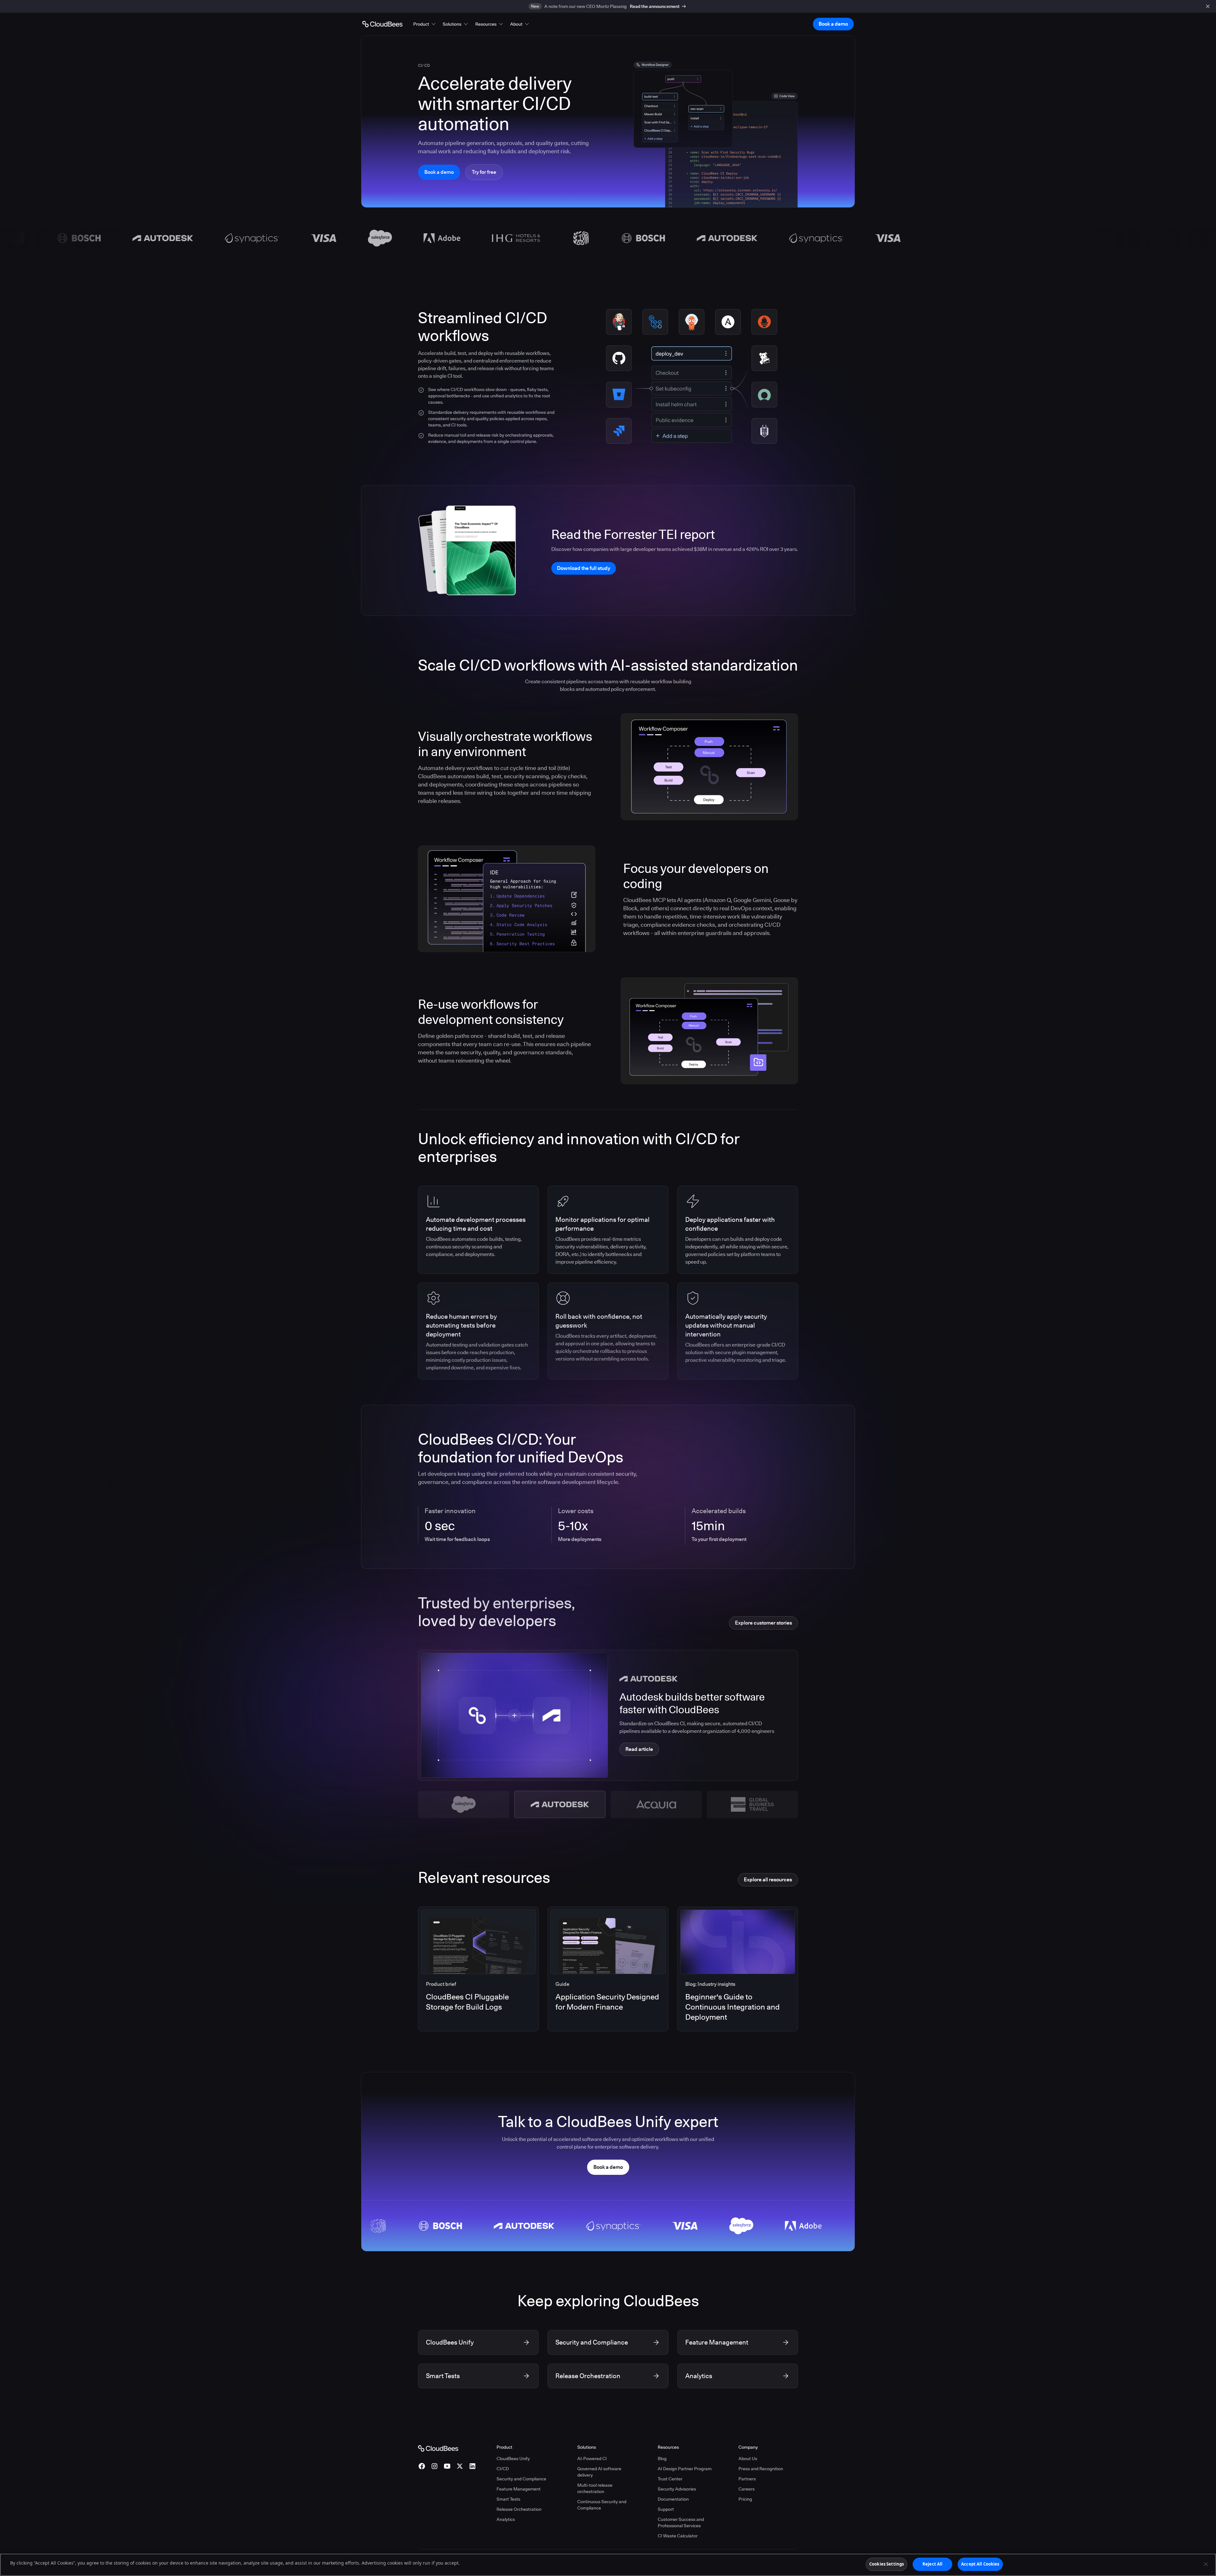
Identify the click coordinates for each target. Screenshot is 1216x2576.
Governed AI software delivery (599, 2472)
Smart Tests (508, 2499)
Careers (747, 2489)
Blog (662, 2459)
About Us (748, 2459)
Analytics (506, 2519)
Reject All (932, 2564)
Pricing (745, 2499)
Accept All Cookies (980, 2564)
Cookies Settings (887, 2564)
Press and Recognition (761, 2469)
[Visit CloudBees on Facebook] (422, 2466)
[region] (608, 2565)
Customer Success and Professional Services (681, 2522)
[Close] (1206, 2564)
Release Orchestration (519, 2509)
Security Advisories (677, 2489)
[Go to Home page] (382, 24)
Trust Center (670, 2479)
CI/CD (503, 2469)
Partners (747, 2479)
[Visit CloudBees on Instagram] (434, 2466)
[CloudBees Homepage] (438, 2448)
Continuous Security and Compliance (602, 2505)
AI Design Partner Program (685, 2469)
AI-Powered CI (592, 2459)
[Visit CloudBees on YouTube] (447, 2466)
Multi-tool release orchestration (595, 2488)
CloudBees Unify (513, 2459)
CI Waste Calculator (678, 2536)
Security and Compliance (521, 2479)
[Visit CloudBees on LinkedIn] (472, 2466)
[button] (425, 24)
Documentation (673, 2499)
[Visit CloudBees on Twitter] (460, 2466)
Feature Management (519, 2489)
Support (666, 2509)
